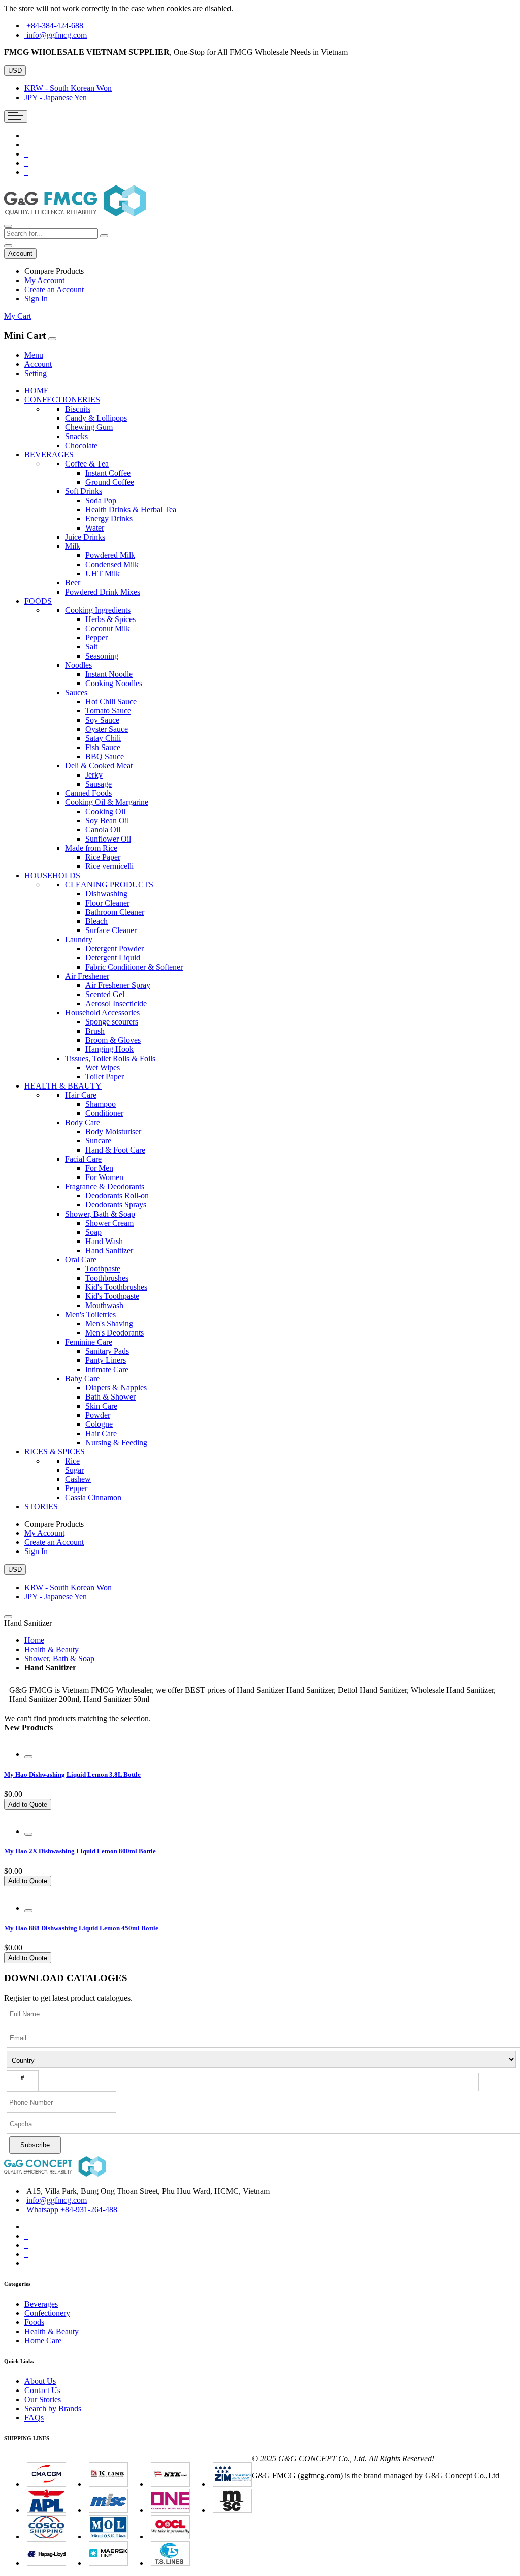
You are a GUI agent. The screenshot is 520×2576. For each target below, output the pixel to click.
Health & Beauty (52, 1649)
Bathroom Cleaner (115, 912)
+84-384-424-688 (55, 26)
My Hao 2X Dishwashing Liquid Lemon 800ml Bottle (80, 1851)
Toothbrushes (107, 1278)
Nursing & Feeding (116, 1442)
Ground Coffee (110, 482)
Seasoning (102, 656)
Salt (91, 647)
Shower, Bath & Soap (59, 1658)
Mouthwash (104, 1305)
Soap (93, 1232)
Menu (34, 355)
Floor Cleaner (107, 903)
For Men (99, 1168)
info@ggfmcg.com (57, 35)
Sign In (36, 299)
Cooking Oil (105, 811)
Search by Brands (53, 2409)
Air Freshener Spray (118, 985)
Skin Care (101, 1406)
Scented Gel (105, 994)
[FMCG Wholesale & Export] (75, 214)
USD (15, 70)
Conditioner (104, 1113)
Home (34, 1640)
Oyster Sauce (107, 729)
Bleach (96, 921)
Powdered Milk (110, 555)
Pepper (96, 638)
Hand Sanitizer (109, 1250)
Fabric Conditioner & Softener (134, 967)
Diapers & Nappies (116, 1388)
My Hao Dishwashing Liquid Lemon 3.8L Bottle (72, 1774)
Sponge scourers (112, 1022)
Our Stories (43, 2399)
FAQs (34, 2418)
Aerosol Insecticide (116, 1003)
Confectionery (47, 2313)
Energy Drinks (109, 519)
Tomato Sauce (108, 711)
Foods (34, 2322)
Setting (36, 373)
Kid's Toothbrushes (116, 1287)
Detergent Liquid (113, 958)
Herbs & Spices (110, 619)
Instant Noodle (109, 674)
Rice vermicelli (109, 866)
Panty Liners (106, 1360)
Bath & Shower (110, 1397)
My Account (44, 280)
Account (38, 364)
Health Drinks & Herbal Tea (131, 509)
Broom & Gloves (113, 1040)
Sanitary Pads (107, 1351)
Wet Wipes (103, 1067)
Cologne (99, 1424)
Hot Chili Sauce (111, 702)
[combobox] (51, 234)
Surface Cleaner (111, 930)
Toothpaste (103, 1269)
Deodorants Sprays (116, 1205)
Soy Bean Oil (107, 820)
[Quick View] (28, 1757)
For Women (104, 1177)
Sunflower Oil (108, 839)
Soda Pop (101, 500)
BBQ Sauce (105, 756)
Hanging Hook (109, 1049)
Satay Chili (103, 738)
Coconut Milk (108, 628)
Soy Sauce (102, 720)
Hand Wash (104, 1241)
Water (95, 528)
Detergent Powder (115, 949)
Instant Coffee (108, 473)
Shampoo (101, 1104)
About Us (40, 2381)
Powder (98, 1415)
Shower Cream (109, 1223)
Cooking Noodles (114, 683)
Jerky (94, 775)
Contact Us (42, 2390)
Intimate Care (107, 1369)
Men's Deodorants (115, 1333)
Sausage (99, 784)
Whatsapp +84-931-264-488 (72, 2209)
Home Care (43, 2340)
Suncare (98, 1141)
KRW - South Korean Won (68, 88)
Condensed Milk (112, 564)
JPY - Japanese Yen (56, 97)
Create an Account (54, 289)
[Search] (104, 236)
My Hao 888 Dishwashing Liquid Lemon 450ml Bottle (81, 1928)
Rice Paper (103, 857)
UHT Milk (103, 573)
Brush (95, 1031)
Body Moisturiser (113, 1131)
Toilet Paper (105, 1077)
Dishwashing (106, 894)
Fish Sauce (103, 747)
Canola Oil (103, 830)
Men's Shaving (109, 1324)
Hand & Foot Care (115, 1150)
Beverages (41, 2304)
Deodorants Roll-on (117, 1196)
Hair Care (101, 1433)
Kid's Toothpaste (112, 1296)
